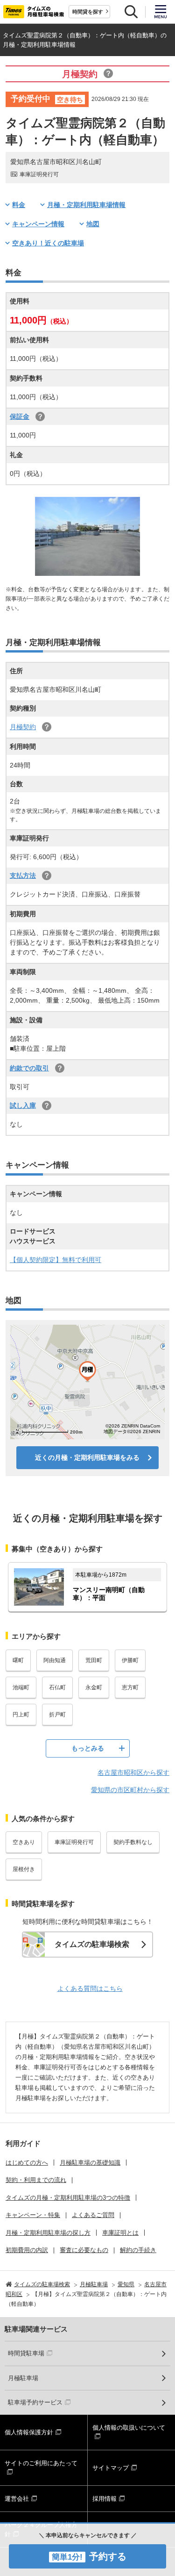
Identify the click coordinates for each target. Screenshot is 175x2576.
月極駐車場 (23, 2378)
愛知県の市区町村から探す (130, 1790)
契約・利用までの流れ (36, 2180)
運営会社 (17, 2499)
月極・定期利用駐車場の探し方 (48, 2233)
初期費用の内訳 (27, 2250)
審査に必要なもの (84, 2250)
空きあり (24, 1842)
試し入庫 (23, 1105)
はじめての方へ (27, 2163)
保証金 (20, 416)
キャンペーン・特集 (33, 2215)
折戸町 (57, 1715)
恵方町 (130, 1687)
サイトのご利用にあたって (41, 2463)
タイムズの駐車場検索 (92, 1944)
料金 (19, 205)
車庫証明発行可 (74, 1842)
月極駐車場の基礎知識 (90, 2163)
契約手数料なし (133, 1842)
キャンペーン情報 (38, 224)
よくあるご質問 (93, 2215)
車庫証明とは (120, 2233)
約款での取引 (29, 1068)
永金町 (94, 1687)
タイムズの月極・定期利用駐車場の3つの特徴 (68, 2198)
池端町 (21, 1687)
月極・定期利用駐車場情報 (86, 205)
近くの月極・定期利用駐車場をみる (87, 1457)
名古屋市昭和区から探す (133, 1772)
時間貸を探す (88, 12)
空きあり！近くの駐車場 (48, 243)
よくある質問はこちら (90, 1988)
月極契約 (23, 727)
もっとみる (88, 1748)
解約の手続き (138, 2250)
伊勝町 (130, 1660)
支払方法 (23, 875)
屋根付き (24, 1869)
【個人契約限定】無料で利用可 (56, 1260)
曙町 (18, 1660)
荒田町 (94, 1660)
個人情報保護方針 (29, 2432)
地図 (93, 224)
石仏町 (57, 1687)
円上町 (21, 1715)
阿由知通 (55, 1660)
